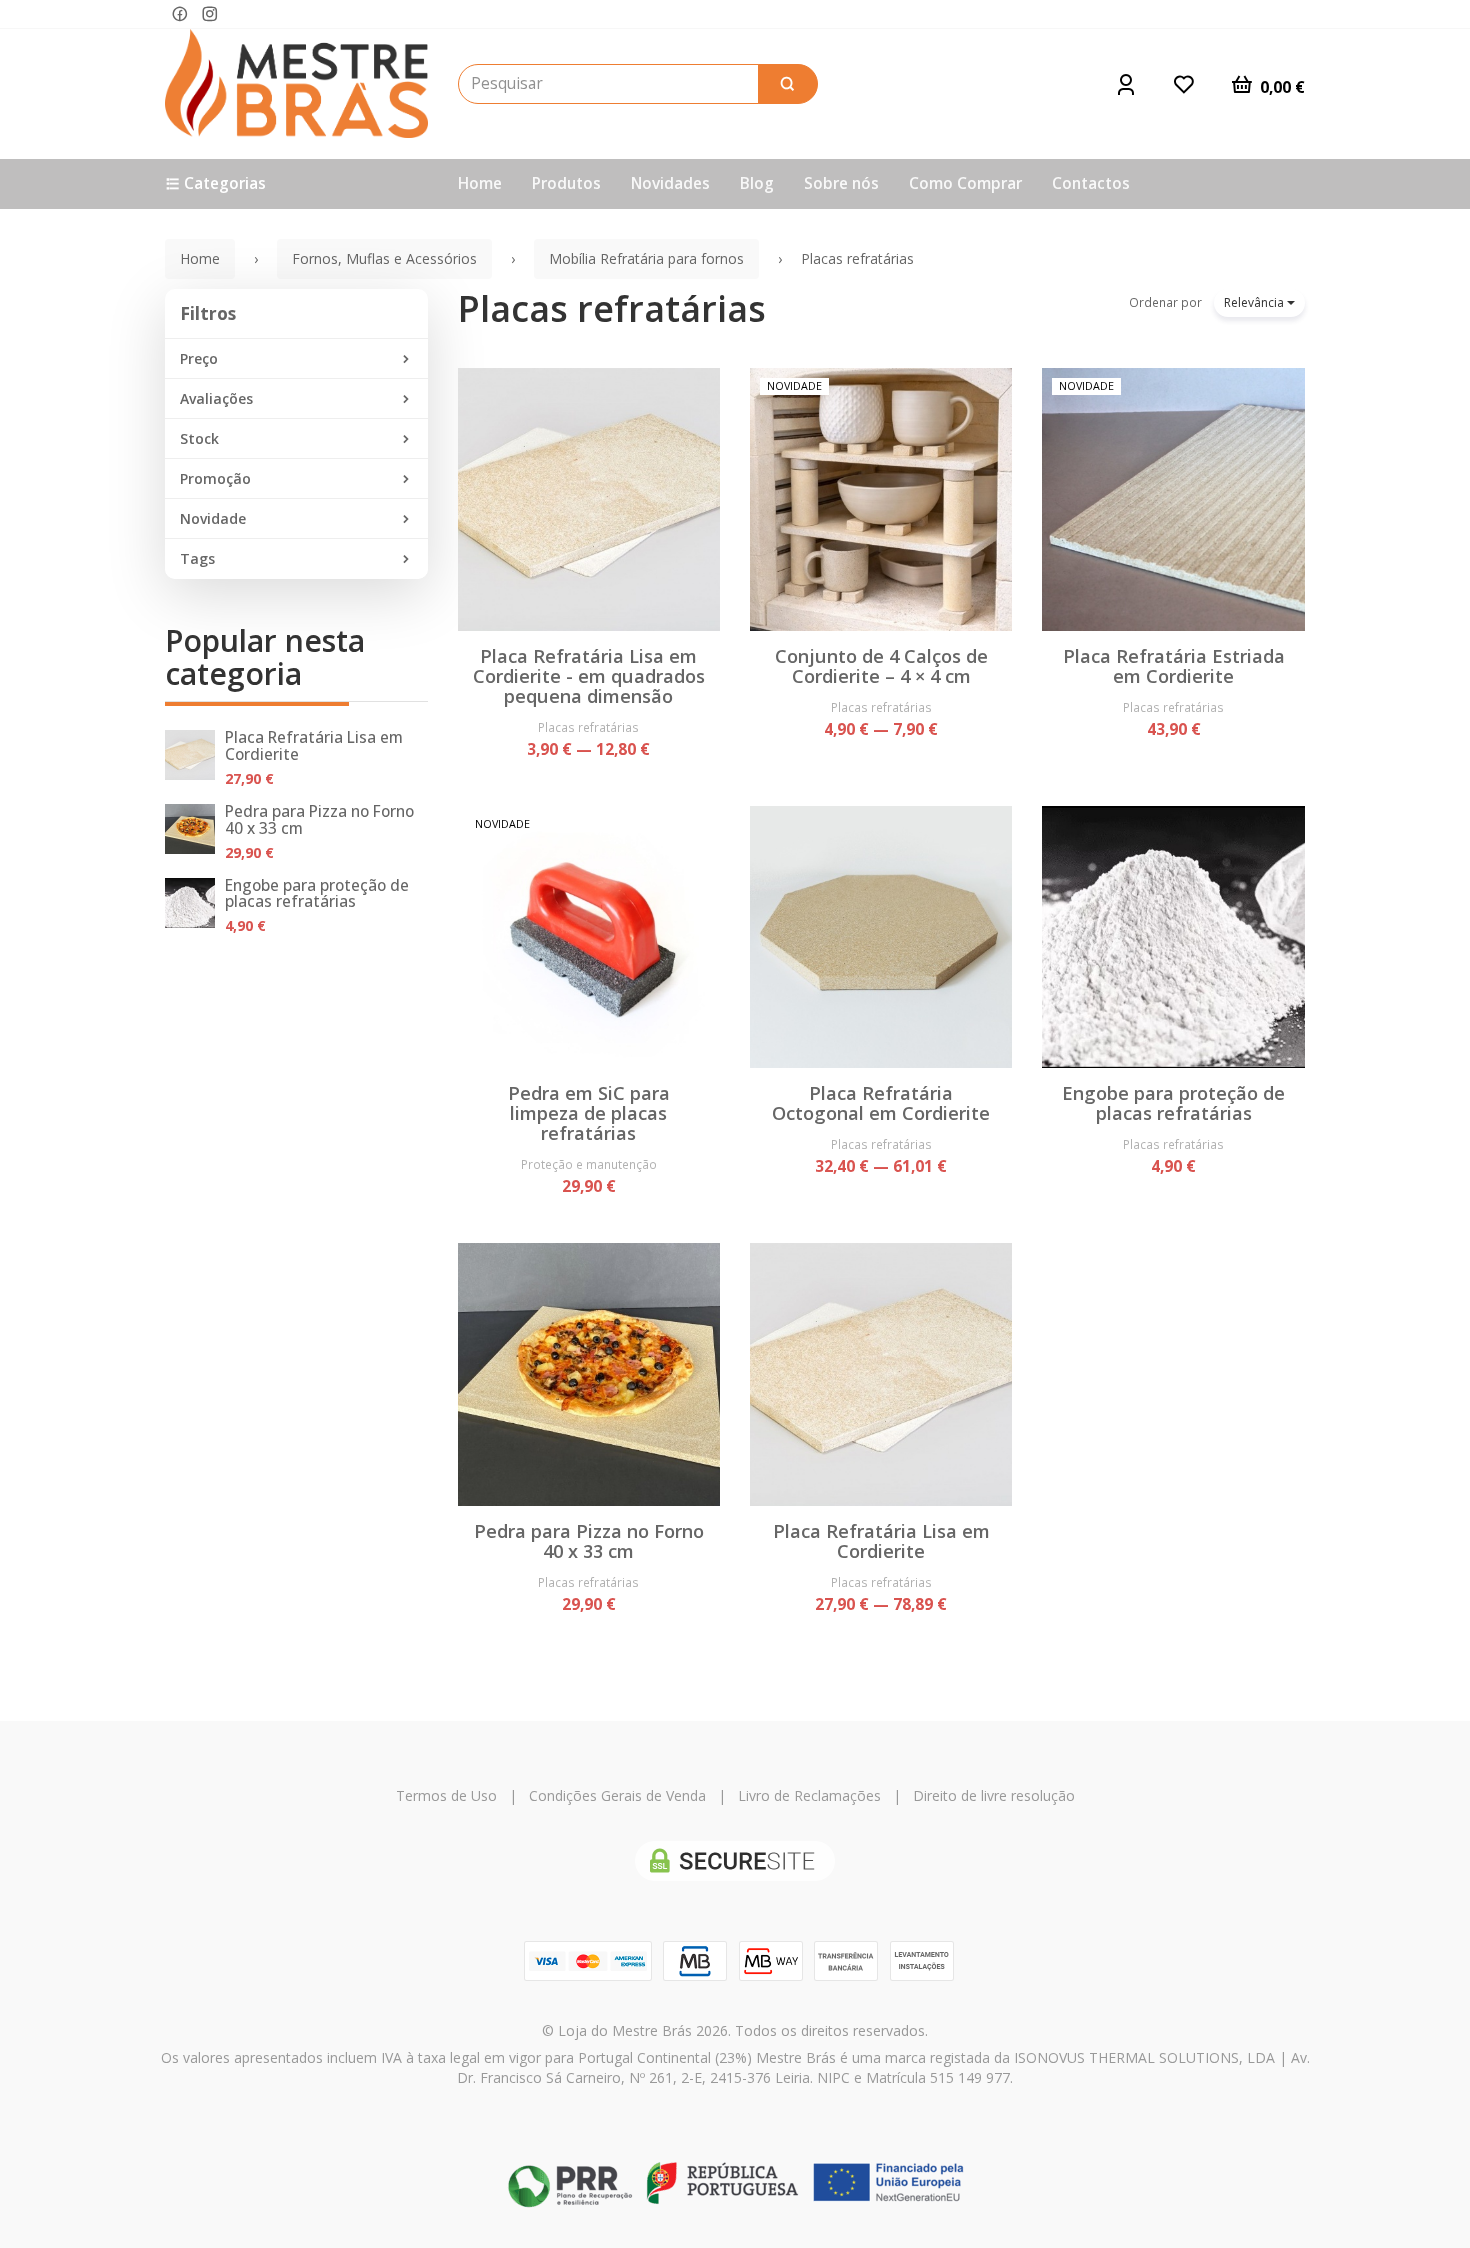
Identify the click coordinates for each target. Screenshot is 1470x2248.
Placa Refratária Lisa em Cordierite (314, 746)
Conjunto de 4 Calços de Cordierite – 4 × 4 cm (881, 666)
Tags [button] (197, 558)
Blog (757, 183)
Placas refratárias (612, 308)
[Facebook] (180, 14)
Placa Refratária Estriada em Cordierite (1174, 666)
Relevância (1255, 302)
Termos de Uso (446, 1795)
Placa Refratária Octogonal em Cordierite (881, 1103)
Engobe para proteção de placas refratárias (317, 894)
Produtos (566, 183)
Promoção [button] (215, 478)
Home (480, 183)
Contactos (1091, 183)
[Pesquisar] (788, 84)
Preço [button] (199, 358)
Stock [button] (199, 438)
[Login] (1126, 84)
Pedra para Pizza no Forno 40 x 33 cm (319, 820)
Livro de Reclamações (809, 1795)
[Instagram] (210, 14)
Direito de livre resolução (994, 1795)
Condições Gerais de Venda (617, 1795)
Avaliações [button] (216, 398)
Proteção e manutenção (589, 1164)
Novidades (670, 183)
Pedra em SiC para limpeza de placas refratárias (589, 1113)
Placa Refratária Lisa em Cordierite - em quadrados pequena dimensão (589, 676)
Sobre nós (841, 183)
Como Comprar (965, 183)
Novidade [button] (213, 518)
